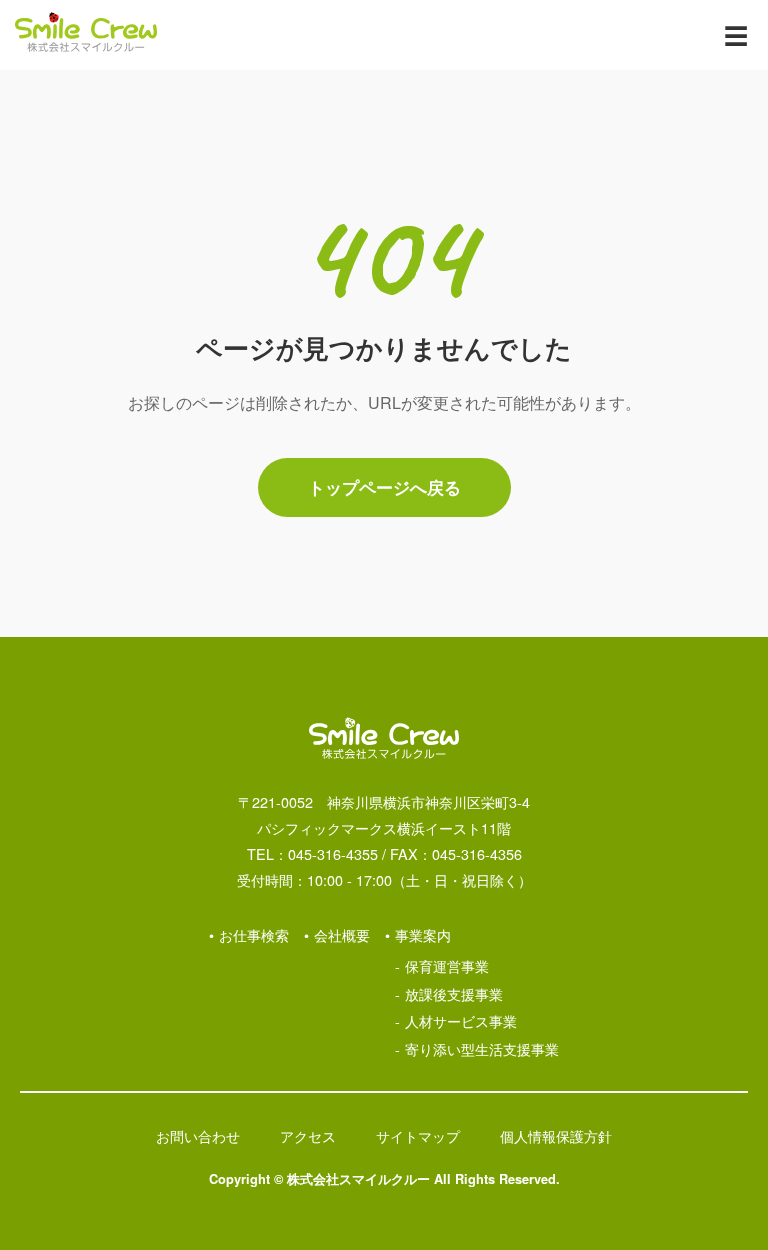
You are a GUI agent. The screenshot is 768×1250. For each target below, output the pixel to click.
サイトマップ (418, 1135)
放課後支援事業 (454, 993)
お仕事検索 (254, 934)
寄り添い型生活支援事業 (482, 1048)
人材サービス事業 (461, 1020)
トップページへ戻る (384, 487)
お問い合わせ (198, 1135)
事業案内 (423, 934)
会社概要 (342, 934)
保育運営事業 (447, 965)
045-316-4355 (333, 853)
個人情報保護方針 (556, 1135)
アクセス (308, 1135)
